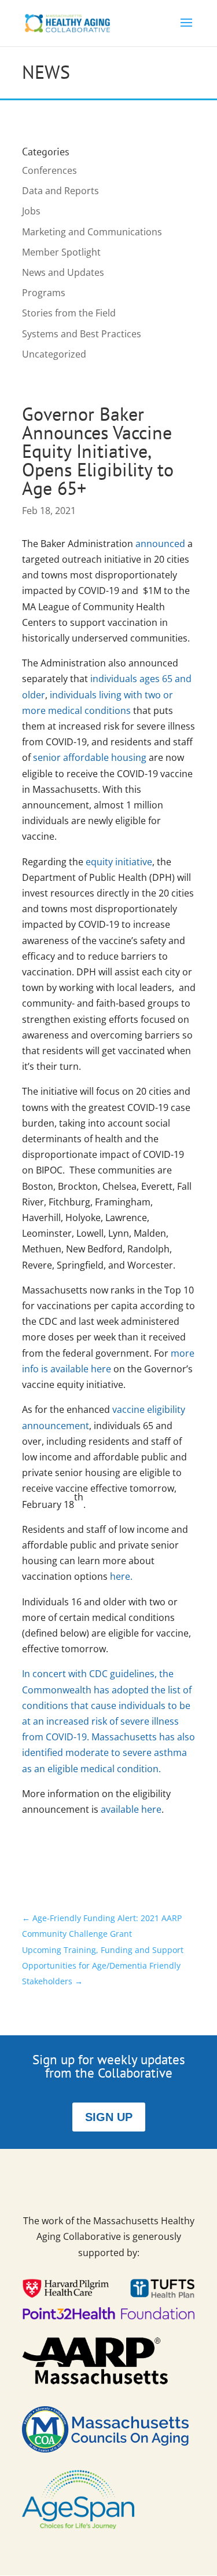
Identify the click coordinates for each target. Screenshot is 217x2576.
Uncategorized (54, 354)
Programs (44, 293)
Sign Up (109, 2117)
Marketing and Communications (92, 232)
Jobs (31, 211)
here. (121, 1576)
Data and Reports (60, 191)
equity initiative (119, 862)
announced (160, 544)
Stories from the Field (69, 313)
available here (131, 1809)
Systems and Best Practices (82, 334)
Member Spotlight (61, 252)
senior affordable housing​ (90, 757)
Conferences (49, 170)
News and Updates (63, 272)
